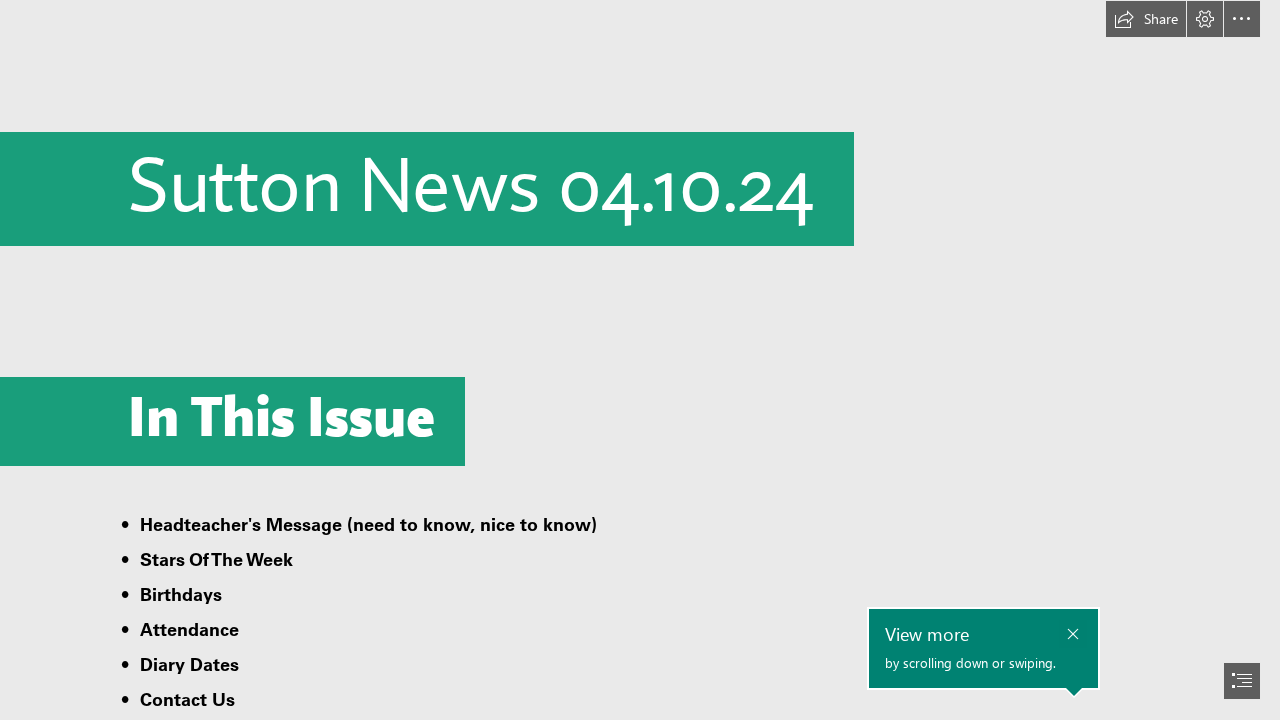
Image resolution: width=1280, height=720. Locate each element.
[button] (1146, 19)
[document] (640, 360)
